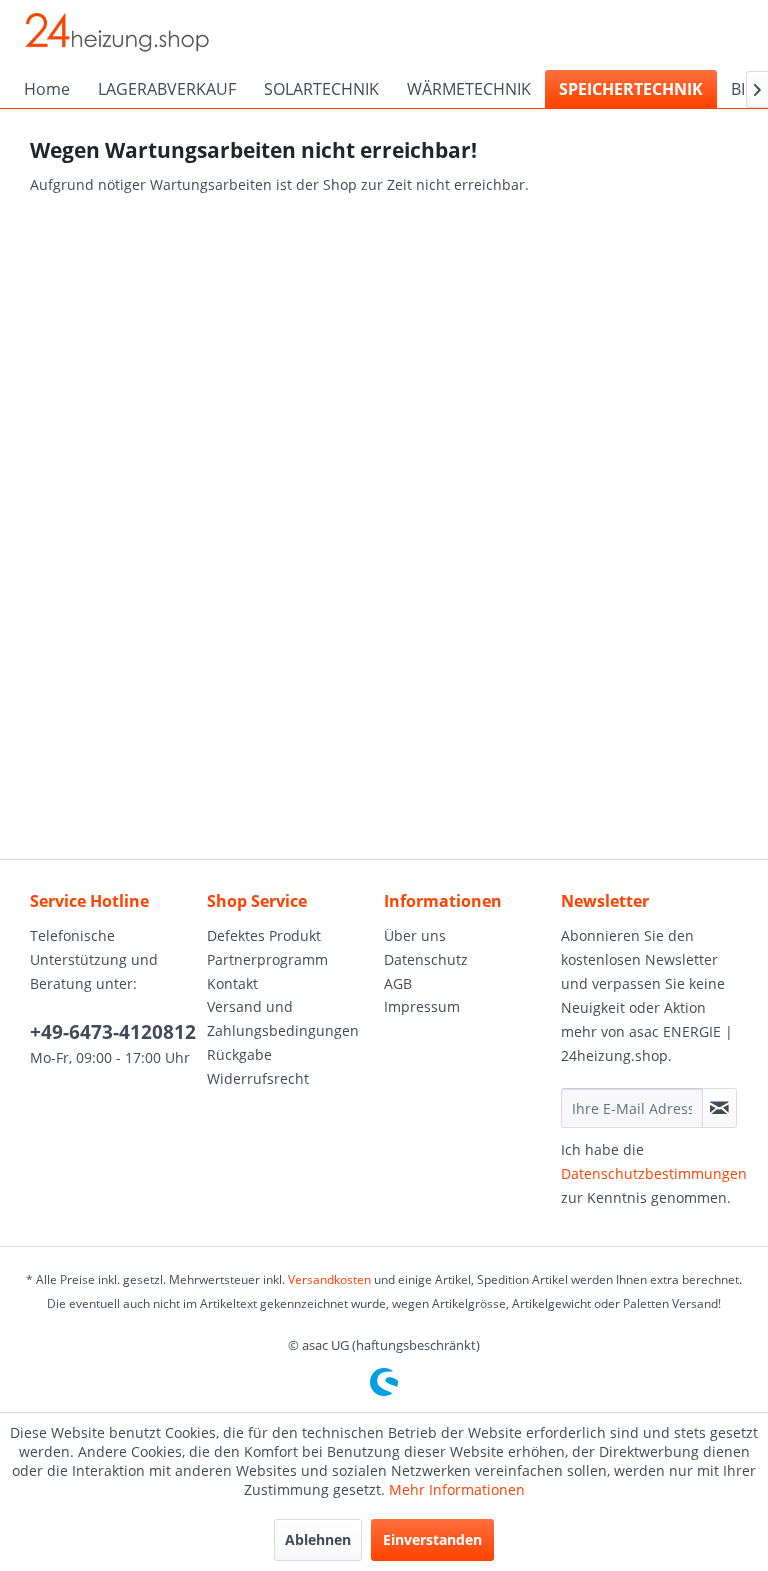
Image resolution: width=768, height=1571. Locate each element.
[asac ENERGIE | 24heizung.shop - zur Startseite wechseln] (116, 35)
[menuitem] (47, 89)
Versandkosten (329, 1279)
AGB (398, 983)
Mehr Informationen (457, 1489)
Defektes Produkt (264, 935)
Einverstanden (432, 1539)
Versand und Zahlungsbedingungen (283, 1018)
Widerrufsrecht (258, 1078)
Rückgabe (239, 1054)
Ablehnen (318, 1539)
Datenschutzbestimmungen (654, 1173)
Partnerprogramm (267, 959)
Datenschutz (426, 959)
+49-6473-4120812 (113, 1032)
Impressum (422, 1006)
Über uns (415, 935)
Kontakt (232, 983)
